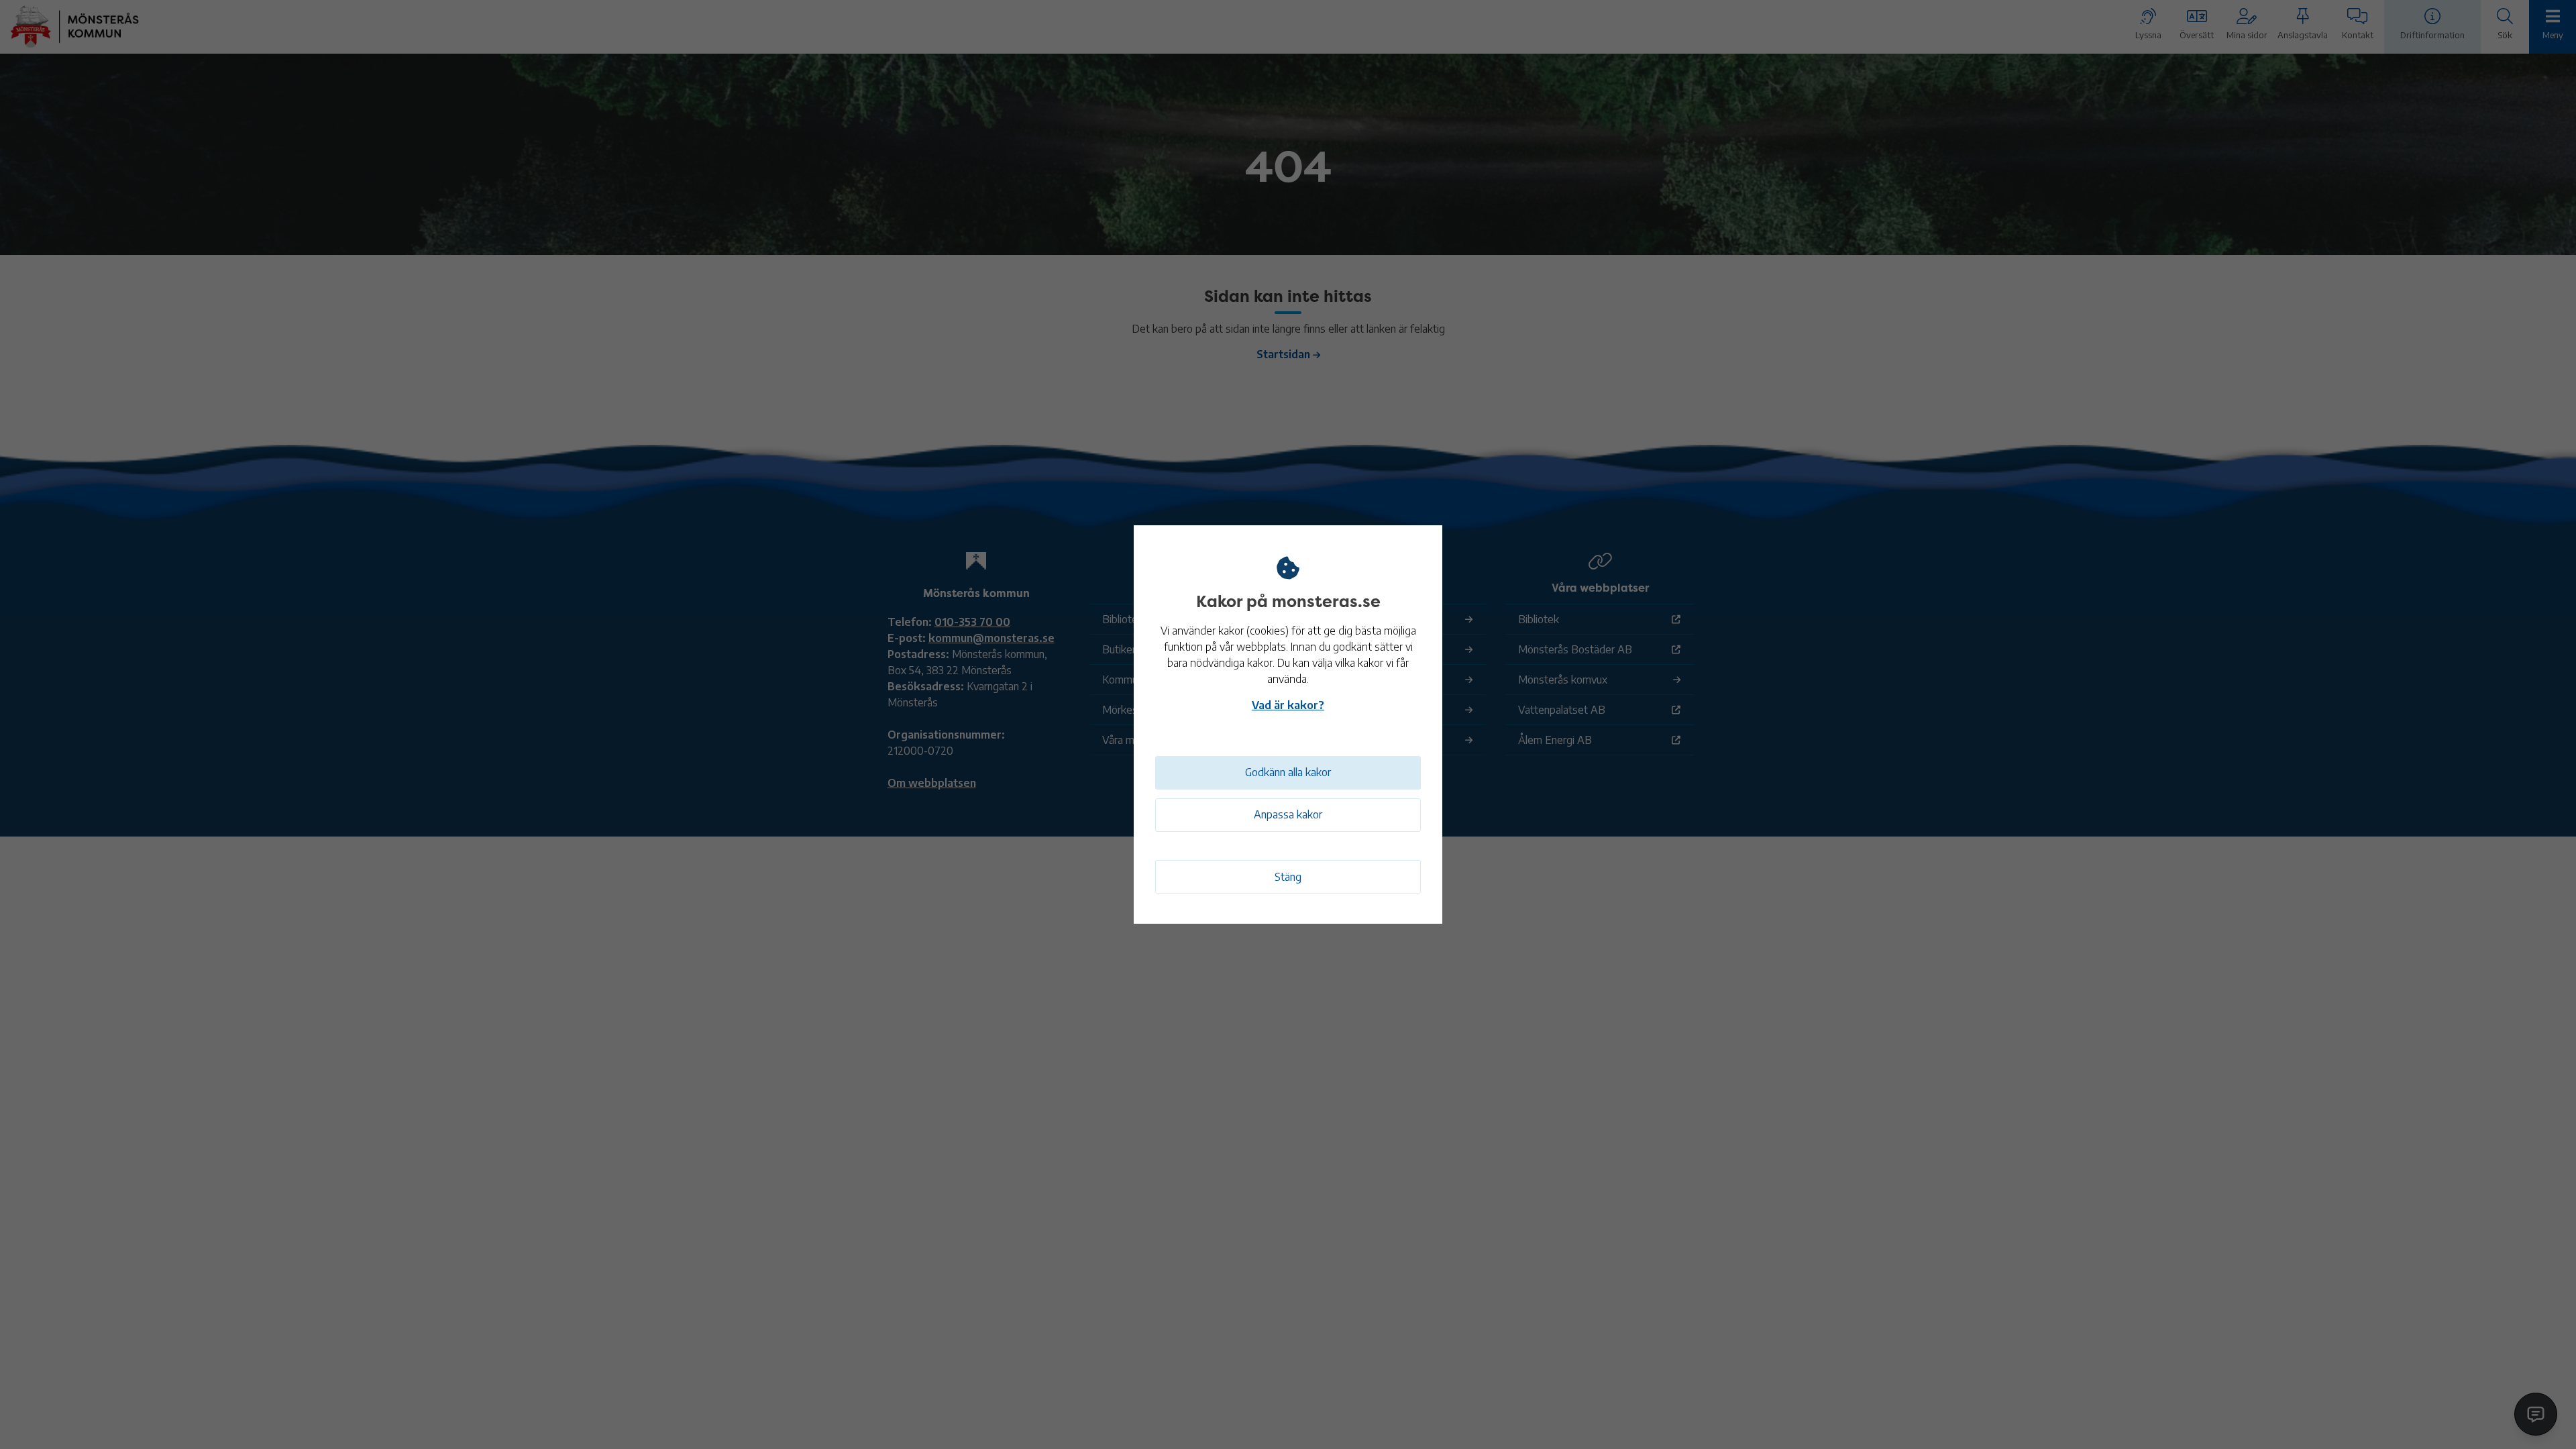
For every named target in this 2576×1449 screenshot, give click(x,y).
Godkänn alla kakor (1288, 772)
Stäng (1288, 877)
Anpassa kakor (1288, 814)
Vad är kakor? (1288, 705)
